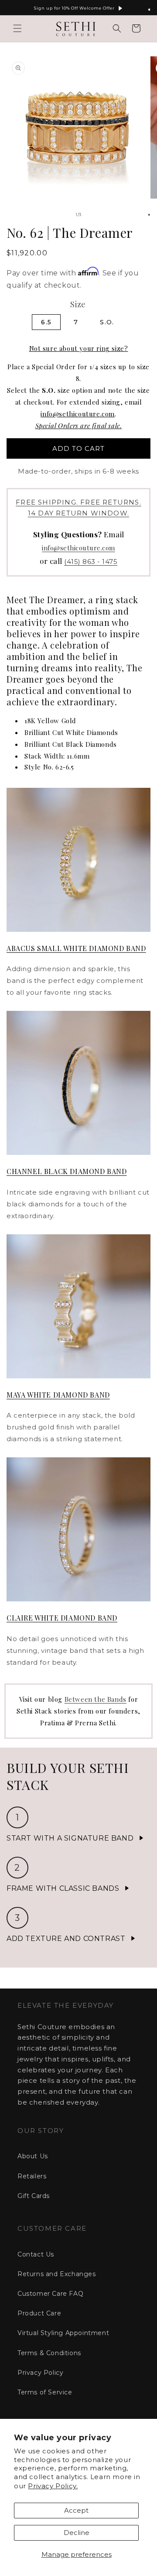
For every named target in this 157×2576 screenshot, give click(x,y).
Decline (77, 2533)
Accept (76, 2510)
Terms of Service (45, 2392)
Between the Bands (96, 1699)
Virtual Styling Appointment (63, 2333)
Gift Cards (34, 2196)
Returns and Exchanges (57, 2274)
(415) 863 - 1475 (91, 562)
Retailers (32, 2176)
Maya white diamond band (58, 1395)
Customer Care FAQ (50, 2294)
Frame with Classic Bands (63, 1888)
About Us (33, 2156)
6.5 (46, 322)
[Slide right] (98, 215)
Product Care (39, 2313)
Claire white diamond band (62, 1618)
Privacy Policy (40, 2373)
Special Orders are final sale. (79, 426)
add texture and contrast (66, 1939)
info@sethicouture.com (78, 414)
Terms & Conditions (49, 2353)
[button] (17, 28)
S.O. (107, 322)
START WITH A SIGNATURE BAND (70, 1838)
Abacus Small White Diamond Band (76, 948)
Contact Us (36, 2254)
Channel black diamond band (67, 1171)
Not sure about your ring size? (79, 348)
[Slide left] (59, 215)
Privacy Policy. (53, 2486)
